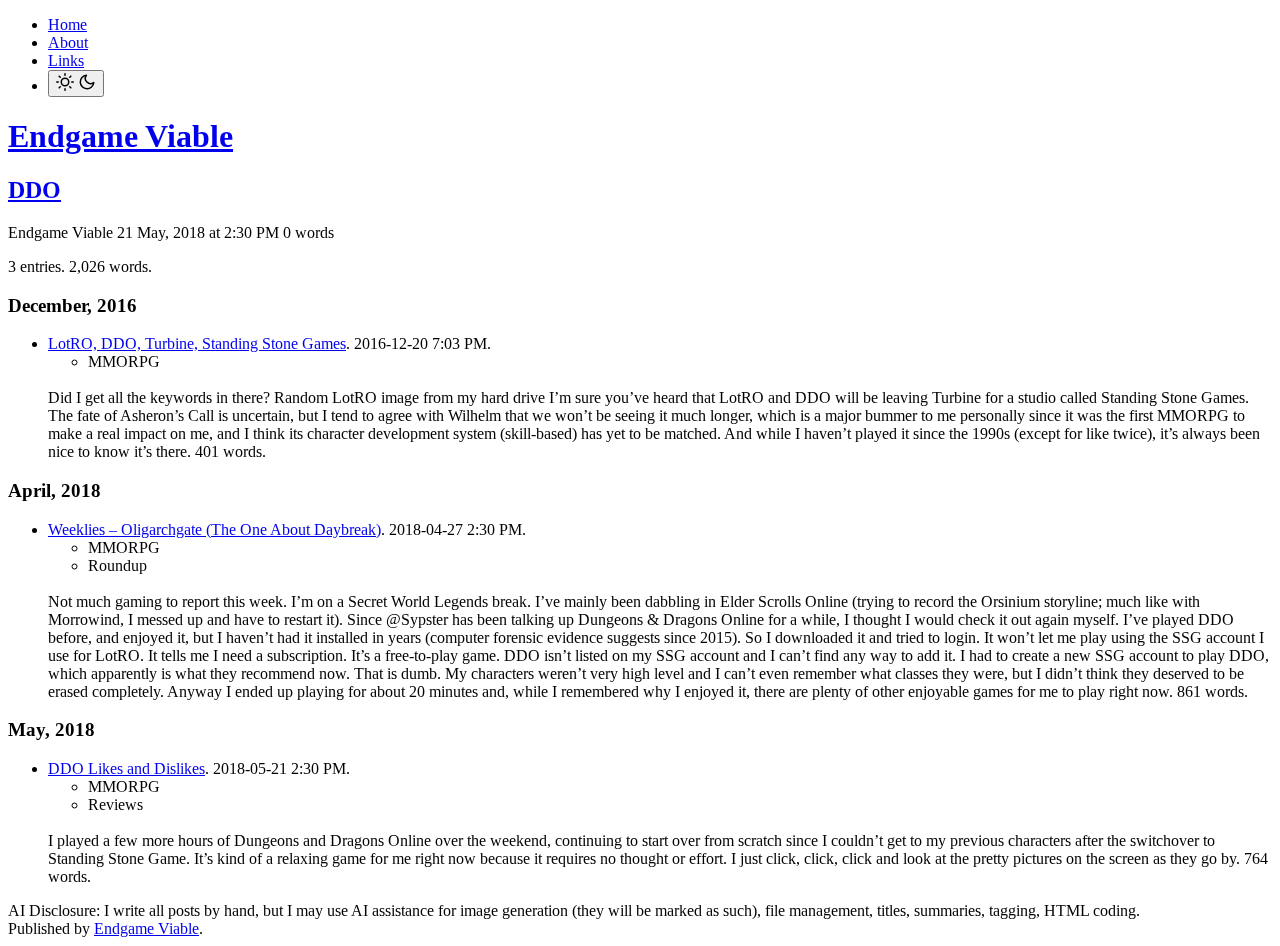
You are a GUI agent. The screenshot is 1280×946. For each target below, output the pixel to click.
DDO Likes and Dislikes (126, 768)
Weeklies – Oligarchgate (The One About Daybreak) (214, 529)
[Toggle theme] (76, 83)
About (68, 42)
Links (66, 60)
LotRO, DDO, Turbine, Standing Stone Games (197, 343)
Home (67, 24)
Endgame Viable (120, 136)
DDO (34, 190)
